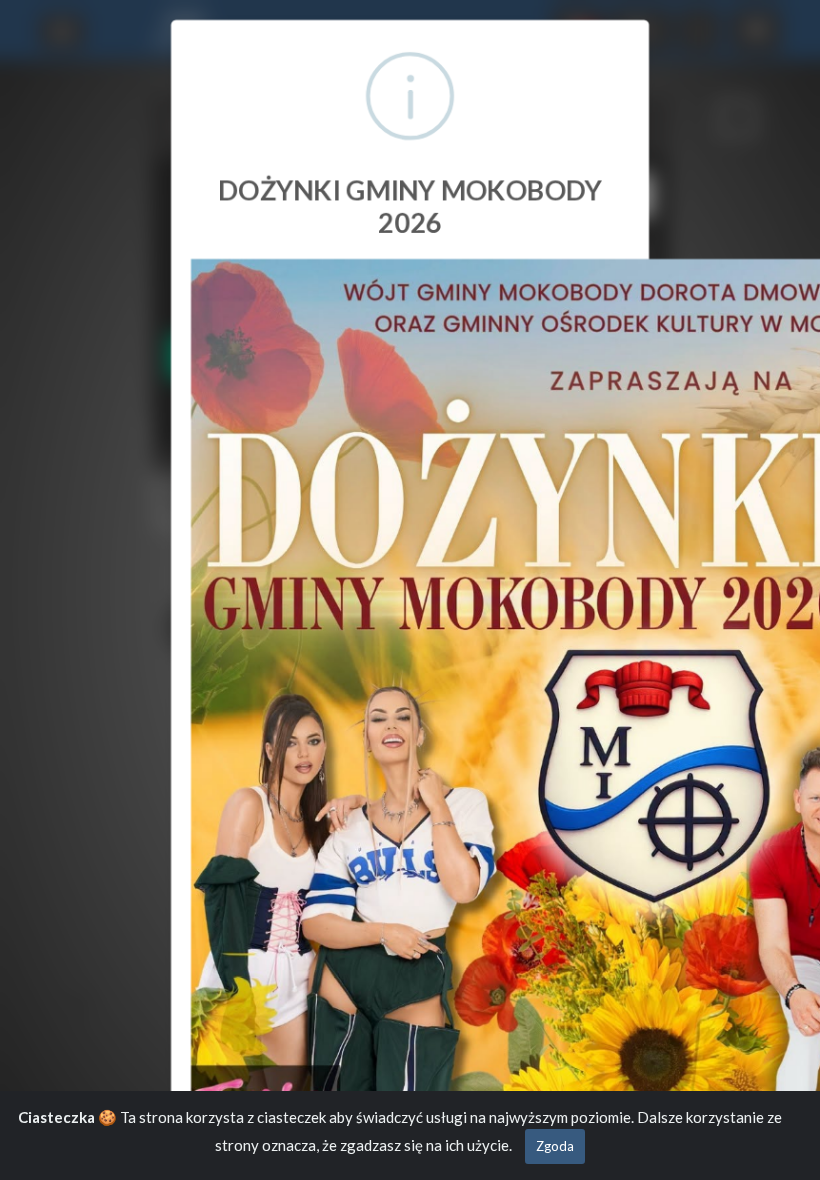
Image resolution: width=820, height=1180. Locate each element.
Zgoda (555, 1146)
